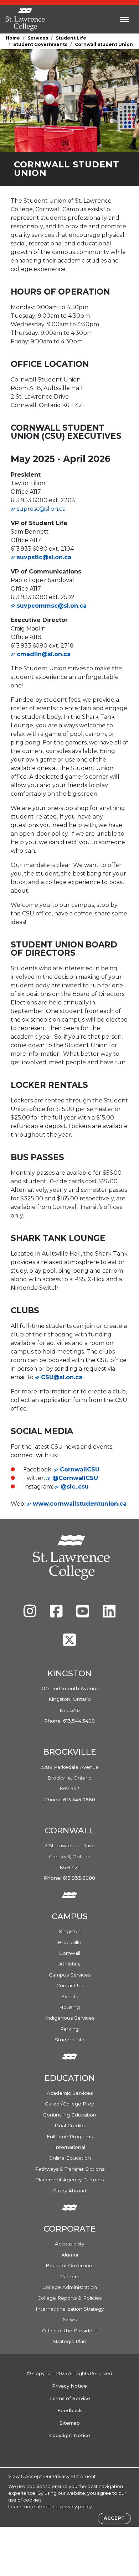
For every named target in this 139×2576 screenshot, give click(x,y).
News (69, 2320)
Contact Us (70, 1985)
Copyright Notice (70, 2435)
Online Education (70, 2158)
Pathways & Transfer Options (70, 2169)
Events (70, 1996)
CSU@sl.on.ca (62, 1377)
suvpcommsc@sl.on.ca (52, 606)
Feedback (70, 2410)
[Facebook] (57, 1615)
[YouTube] (83, 1615)
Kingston (70, 1931)
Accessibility (69, 2244)
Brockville (69, 1942)
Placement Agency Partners (69, 2180)
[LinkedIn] (109, 1615)
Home (13, 38)
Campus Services (70, 1975)
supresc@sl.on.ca (41, 509)
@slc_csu (75, 1487)
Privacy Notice (69, 2386)
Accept (114, 2518)
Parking (69, 2029)
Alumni (70, 2255)
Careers (70, 2276)
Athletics (70, 1964)
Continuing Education (70, 2115)
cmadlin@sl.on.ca (44, 654)
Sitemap (70, 2423)
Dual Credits (69, 2125)
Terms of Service (70, 2398)
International (70, 2147)
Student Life (71, 38)
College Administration (70, 2287)
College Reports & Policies (69, 2298)
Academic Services (70, 2093)
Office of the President (70, 2331)
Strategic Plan (69, 2341)
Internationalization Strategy (70, 2309)
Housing (69, 2007)
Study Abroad (70, 2191)
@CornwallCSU (75, 1478)
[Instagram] (31, 1615)
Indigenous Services (70, 2018)
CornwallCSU (80, 1469)
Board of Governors (69, 2265)
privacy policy (76, 2507)
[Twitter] (69, 1643)
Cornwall (70, 1953)
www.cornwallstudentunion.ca (80, 1504)
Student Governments (40, 44)
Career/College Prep (70, 2104)
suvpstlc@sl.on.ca (44, 557)
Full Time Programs (70, 2136)
